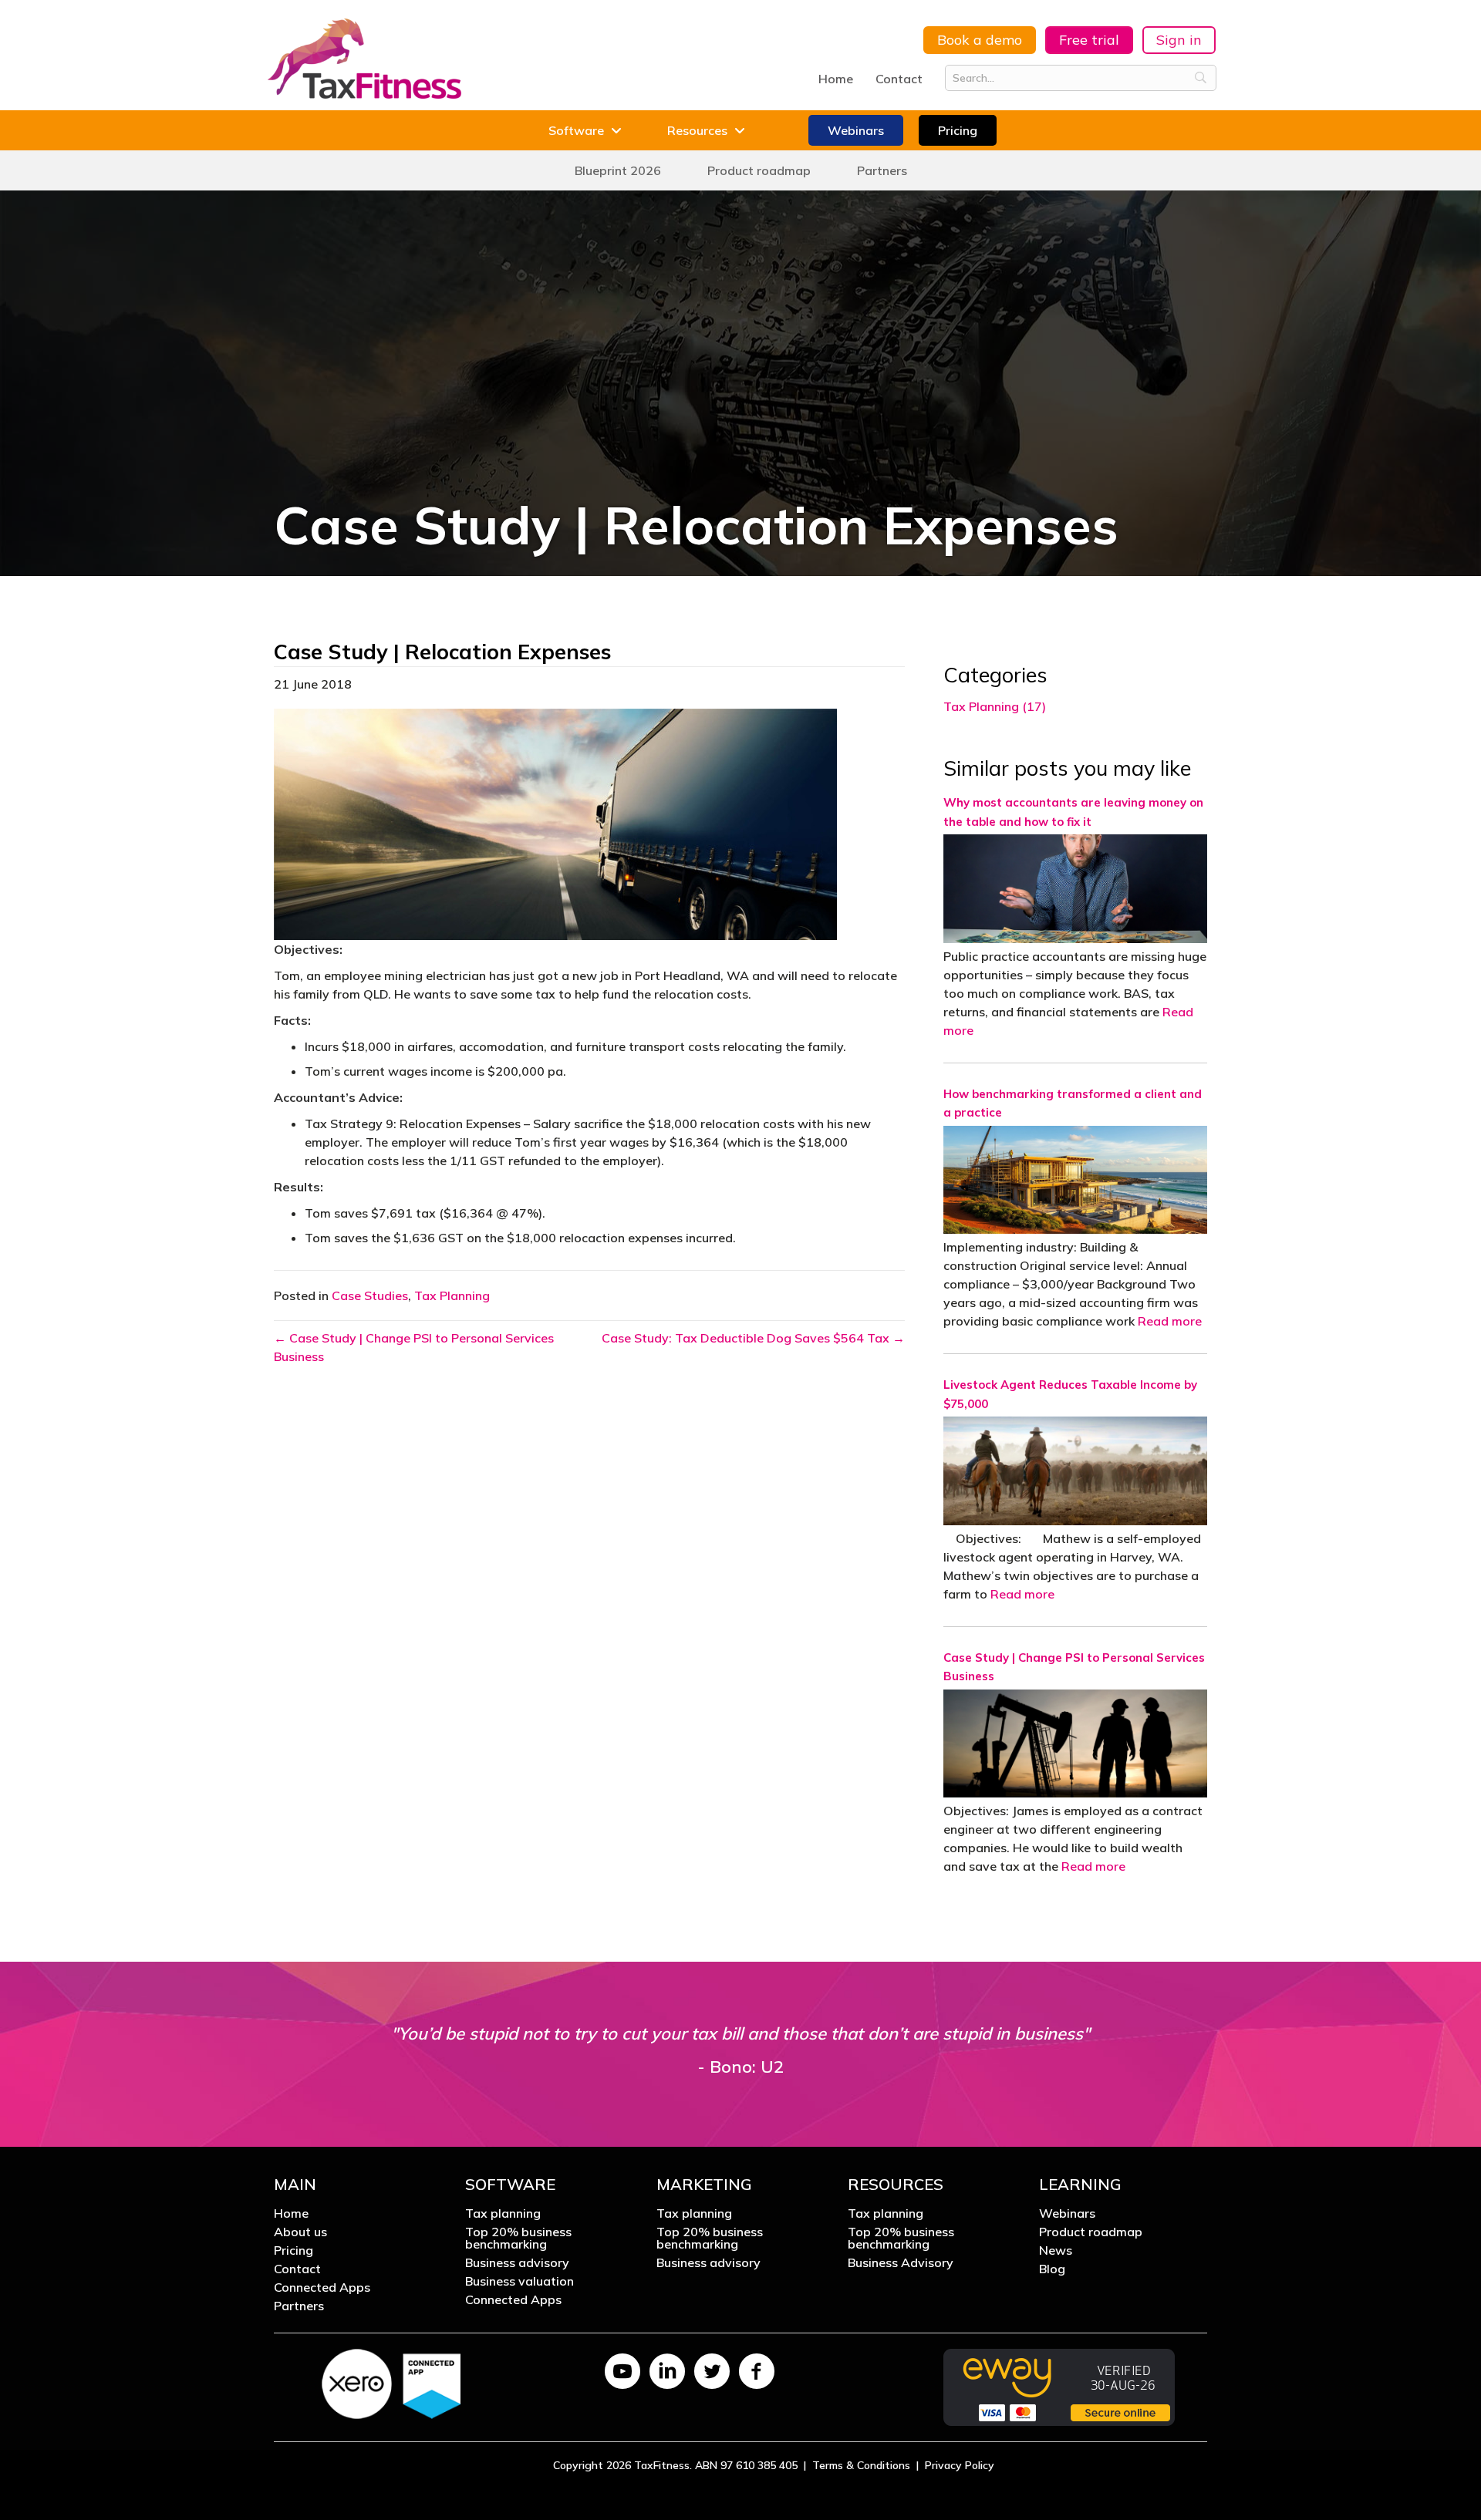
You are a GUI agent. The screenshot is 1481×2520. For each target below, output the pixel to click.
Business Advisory (901, 2263)
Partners (299, 2306)
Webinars (1067, 2214)
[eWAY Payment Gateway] (1059, 2386)
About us (300, 2232)
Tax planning (503, 2214)
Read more (1170, 1321)
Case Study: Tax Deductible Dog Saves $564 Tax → (753, 1338)
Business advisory (517, 2263)
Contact (899, 79)
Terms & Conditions (861, 2465)
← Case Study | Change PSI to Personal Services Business (414, 1347)
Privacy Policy (960, 2465)
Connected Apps (322, 2288)
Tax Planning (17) (995, 706)
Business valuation (520, 2282)
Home (836, 79)
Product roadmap (1091, 2232)
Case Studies (370, 1295)
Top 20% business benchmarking (518, 2239)
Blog (1052, 2269)
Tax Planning (452, 1295)
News (1056, 2251)
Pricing (294, 2251)
